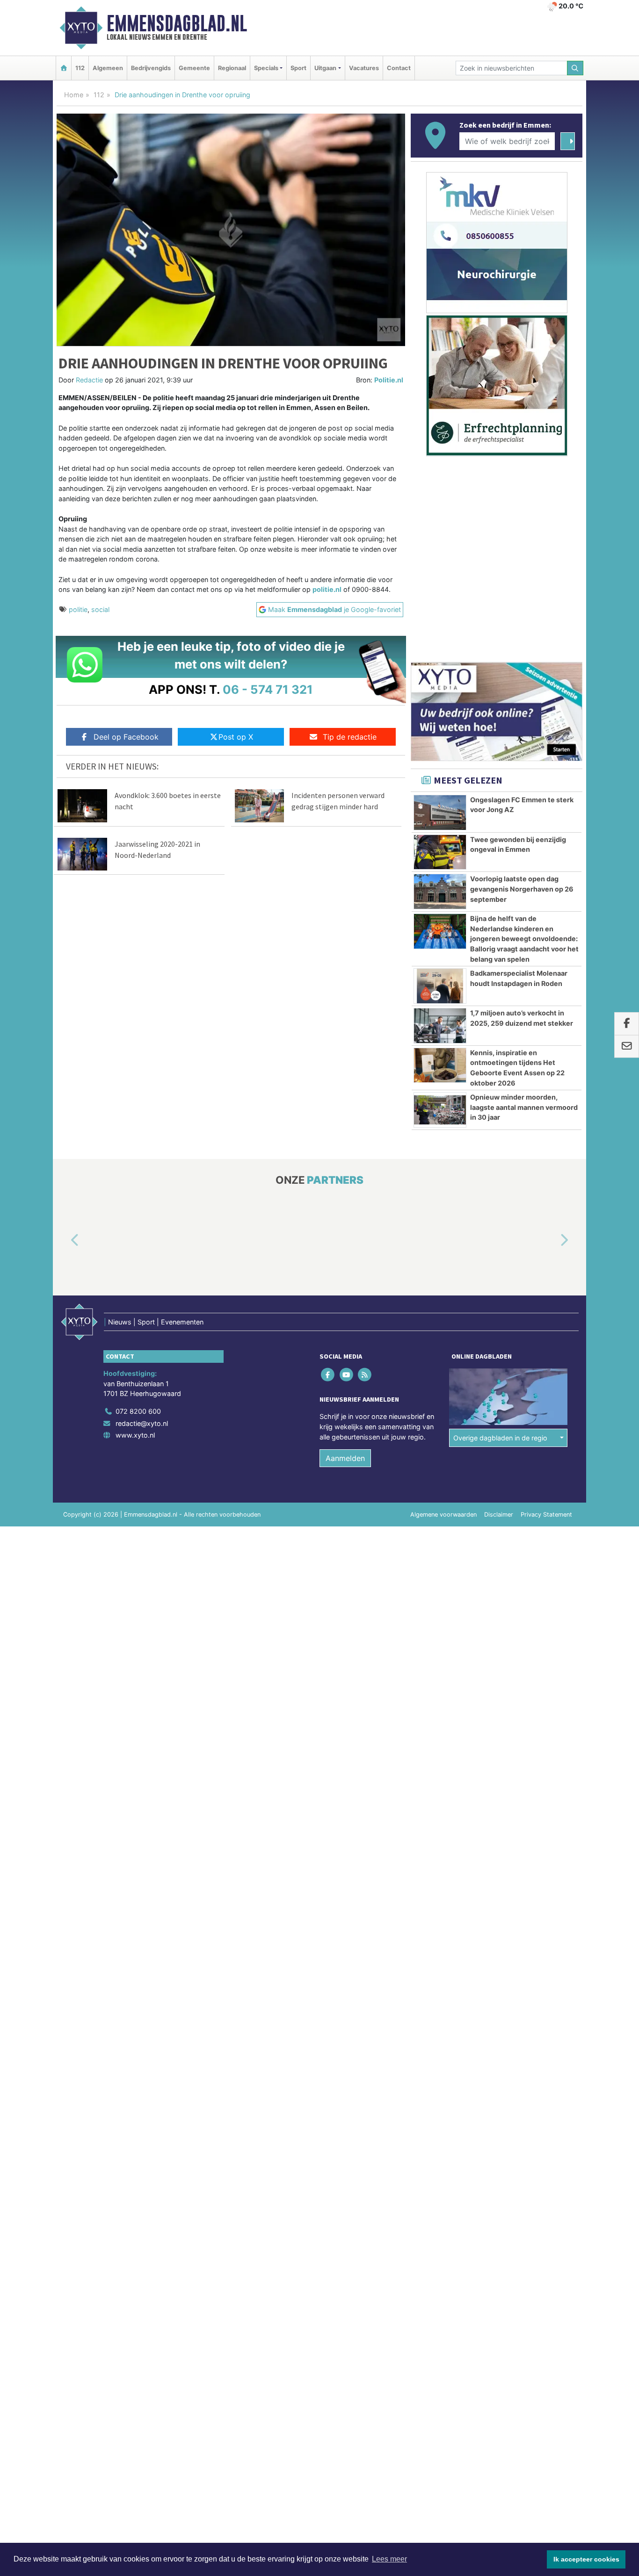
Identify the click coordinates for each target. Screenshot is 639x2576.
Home (74, 95)
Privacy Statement (546, 1515)
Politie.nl (389, 380)
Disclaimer (499, 1515)
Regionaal (232, 68)
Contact (399, 68)
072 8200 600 (138, 1411)
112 (80, 68)
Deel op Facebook (126, 737)
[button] (64, 1241)
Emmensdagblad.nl (177, 23)
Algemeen (108, 68)
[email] (627, 1046)
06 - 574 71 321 (268, 689)
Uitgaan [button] (325, 68)
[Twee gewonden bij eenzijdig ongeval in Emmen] (440, 852)
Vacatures (364, 68)
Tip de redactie (350, 737)
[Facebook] (329, 1375)
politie (78, 609)
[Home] (64, 68)
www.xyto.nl (135, 1435)
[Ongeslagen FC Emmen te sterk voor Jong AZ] (440, 813)
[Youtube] (347, 1375)
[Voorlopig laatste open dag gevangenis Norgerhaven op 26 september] (440, 892)
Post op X (236, 737)
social (100, 609)
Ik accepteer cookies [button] (586, 2559)
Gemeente (194, 68)
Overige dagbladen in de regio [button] (500, 1438)
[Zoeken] (575, 68)
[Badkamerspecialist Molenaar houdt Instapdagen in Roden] (440, 986)
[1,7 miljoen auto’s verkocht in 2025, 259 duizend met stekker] (440, 1026)
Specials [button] (266, 68)
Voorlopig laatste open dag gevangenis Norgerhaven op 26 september (522, 889)
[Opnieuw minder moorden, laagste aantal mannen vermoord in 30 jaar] (440, 1110)
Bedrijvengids (151, 68)
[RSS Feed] (365, 1375)
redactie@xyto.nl (142, 1423)
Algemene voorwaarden (443, 1515)
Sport (298, 68)
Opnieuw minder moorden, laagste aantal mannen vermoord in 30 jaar (524, 1107)
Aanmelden (345, 1458)
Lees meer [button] (389, 2559)
